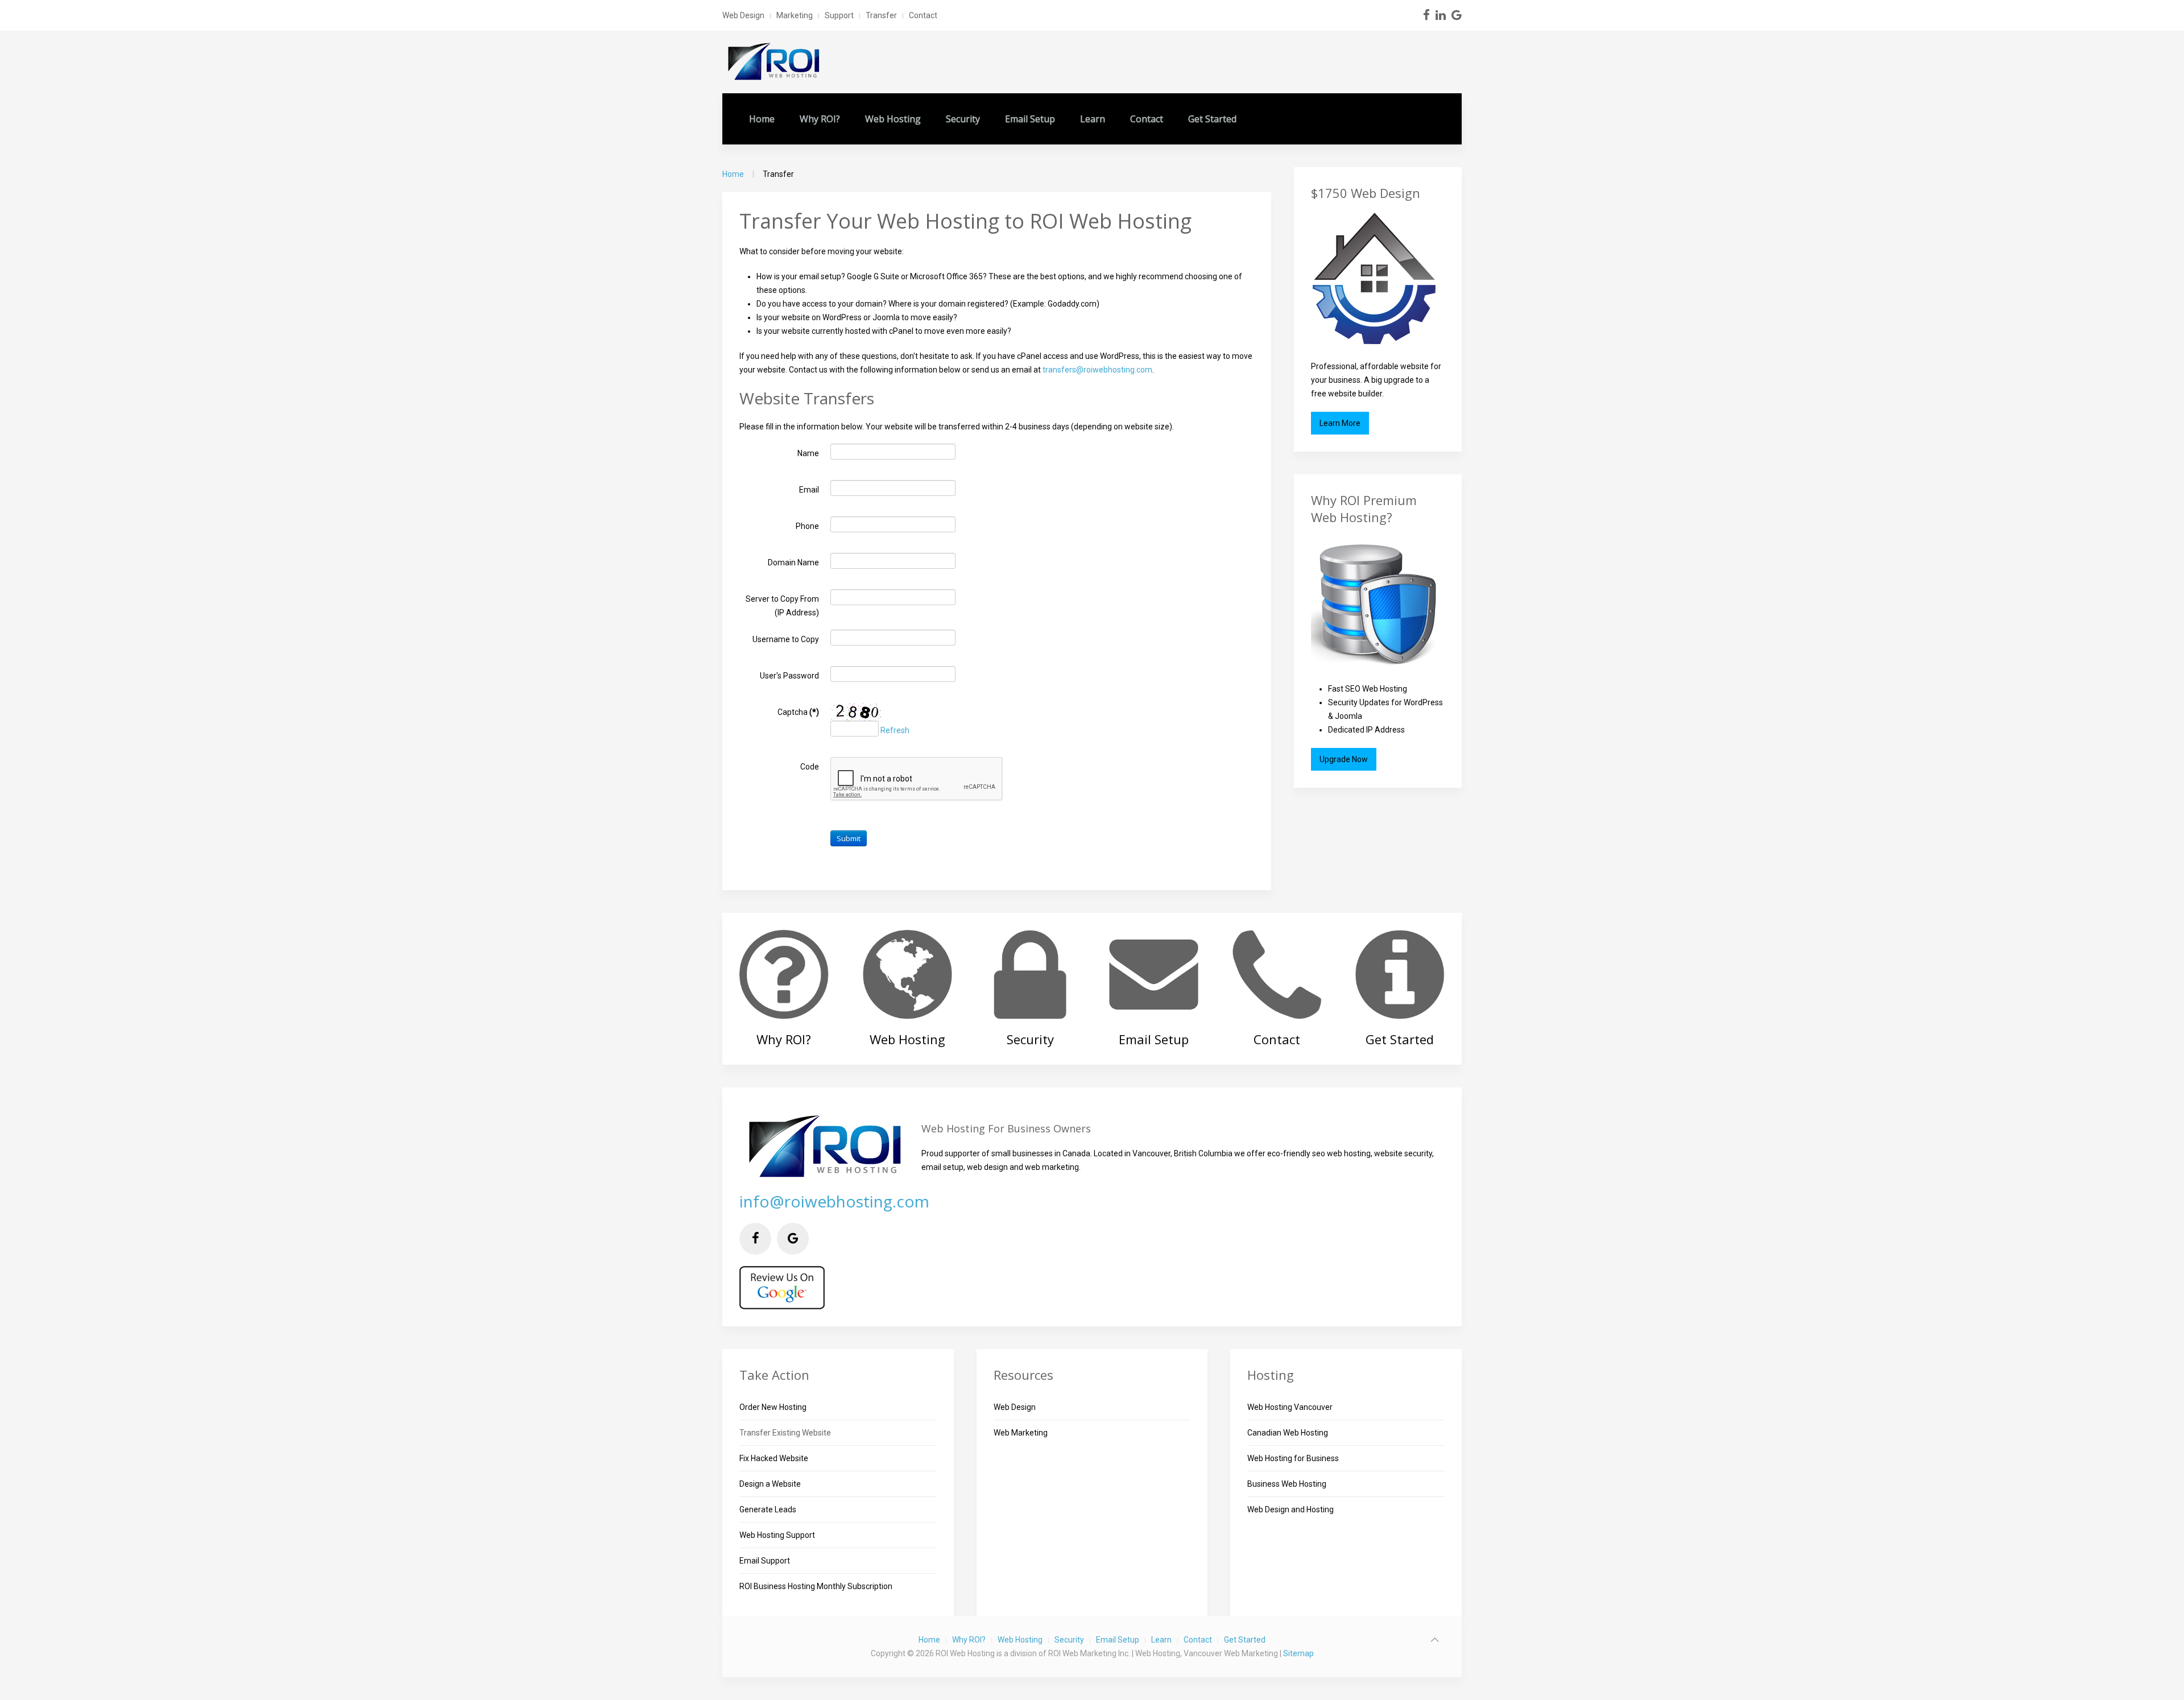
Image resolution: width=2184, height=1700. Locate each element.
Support (839, 15)
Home (762, 119)
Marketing (795, 15)
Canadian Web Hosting (1288, 1433)
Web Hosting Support (777, 1535)
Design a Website (770, 1484)
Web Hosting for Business (1293, 1458)
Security (963, 119)
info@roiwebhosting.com (834, 1201)
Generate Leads (768, 1509)
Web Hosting (893, 119)
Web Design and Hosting (1290, 1509)
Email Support (765, 1561)
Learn (1093, 119)
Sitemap (1298, 1653)
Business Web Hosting (1287, 1484)
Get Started (1212, 119)
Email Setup (1030, 119)
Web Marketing (1021, 1433)
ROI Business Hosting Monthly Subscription (816, 1586)
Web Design (743, 15)
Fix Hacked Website (774, 1458)
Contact (923, 15)
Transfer (881, 15)
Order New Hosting (773, 1407)
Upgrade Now (1344, 759)
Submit (849, 838)
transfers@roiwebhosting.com (1097, 370)
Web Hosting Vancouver (1290, 1407)
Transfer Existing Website (785, 1433)
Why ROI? (820, 119)
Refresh (895, 730)
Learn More (1340, 423)
